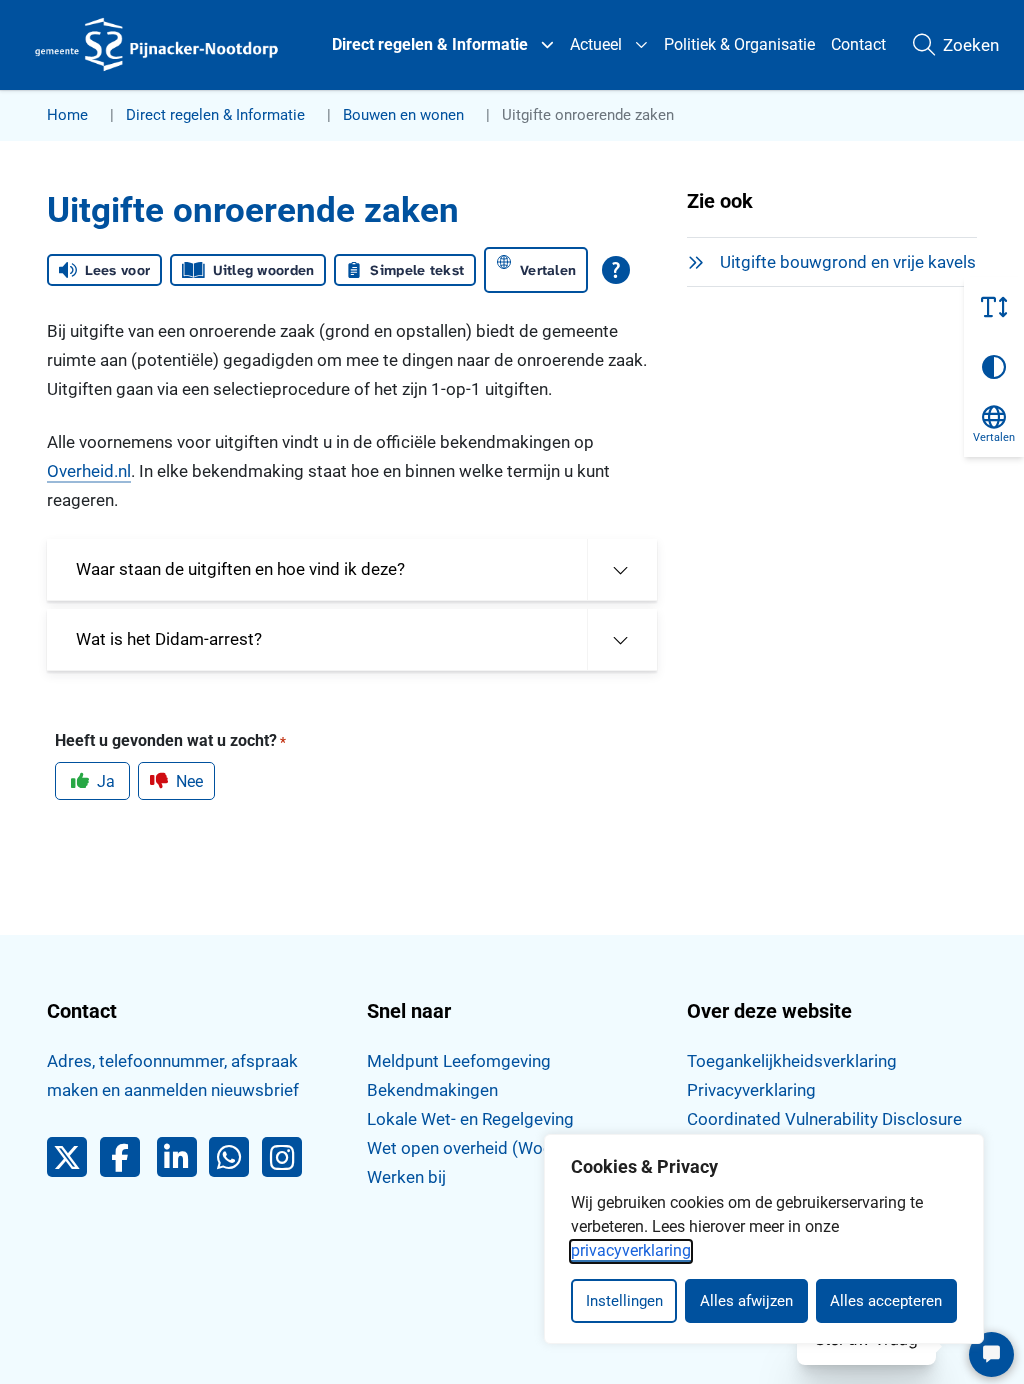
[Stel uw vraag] (991, 1354)
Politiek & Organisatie (739, 44)
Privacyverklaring (751, 1090)
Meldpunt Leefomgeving (459, 1061)
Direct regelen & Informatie (430, 44)
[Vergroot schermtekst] (994, 307)
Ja (106, 781)
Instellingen (624, 1301)
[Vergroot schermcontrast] (994, 367)
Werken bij (406, 1177)
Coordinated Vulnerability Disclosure (824, 1119)
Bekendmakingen (432, 1090)
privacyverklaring (631, 1250)
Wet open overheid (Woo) (463, 1148)
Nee (189, 781)
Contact (858, 44)
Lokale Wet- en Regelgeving (470, 1119)
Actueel (596, 44)
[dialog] (764, 1239)
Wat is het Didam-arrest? (169, 639)
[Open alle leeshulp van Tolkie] (616, 270)
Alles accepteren (886, 1301)
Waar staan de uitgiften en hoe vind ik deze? (240, 569)
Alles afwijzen (746, 1301)
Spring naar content (56, 74)
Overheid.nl (89, 471)
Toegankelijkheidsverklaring (792, 1061)
